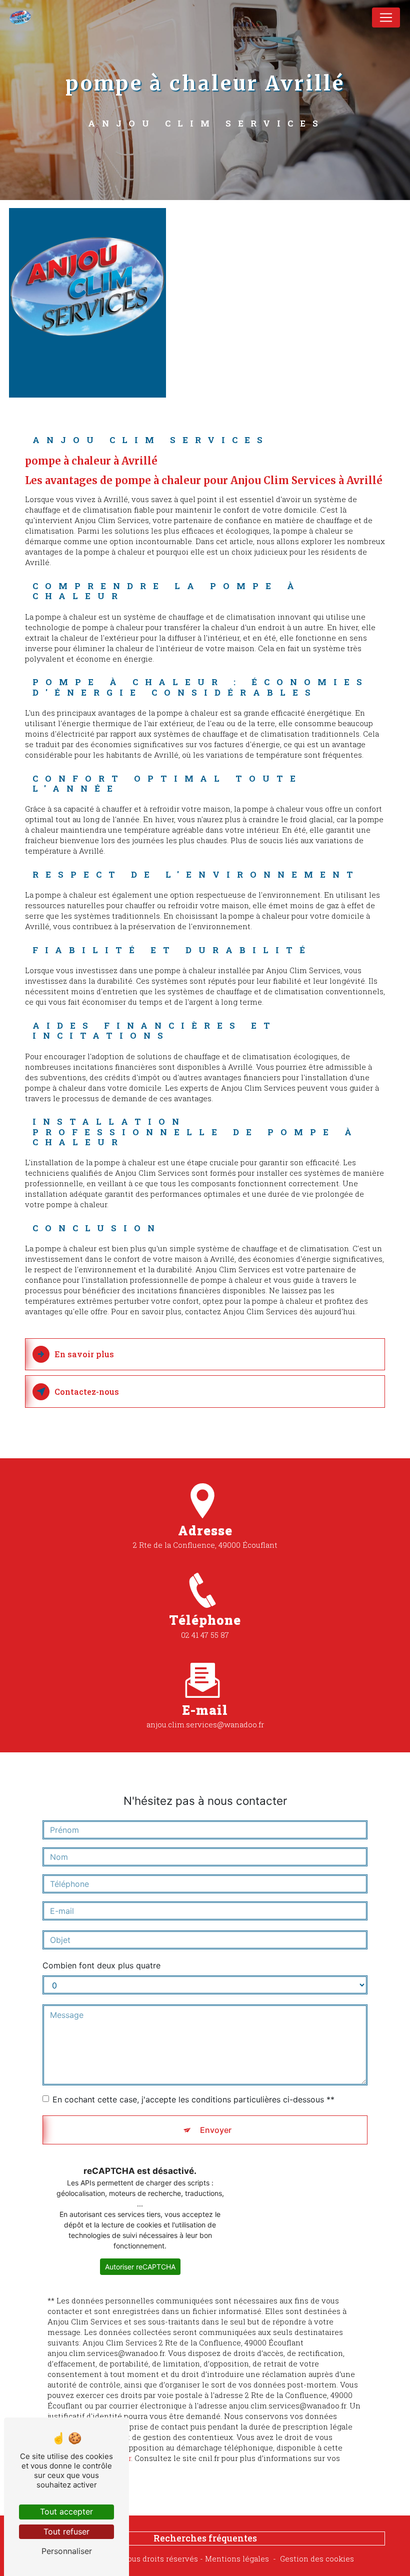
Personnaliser (67, 2551)
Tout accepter (66, 2511)
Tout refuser (66, 2531)
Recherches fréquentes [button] (205, 2538)
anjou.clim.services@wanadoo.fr (205, 1724)
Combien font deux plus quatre (101, 1965)
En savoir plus (84, 1354)
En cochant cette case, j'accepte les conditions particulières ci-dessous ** (193, 2099)
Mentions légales (237, 2558)
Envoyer (216, 2130)
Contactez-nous (87, 1392)
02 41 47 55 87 (205, 1635)
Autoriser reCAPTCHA (140, 2267)
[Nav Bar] (386, 18)
